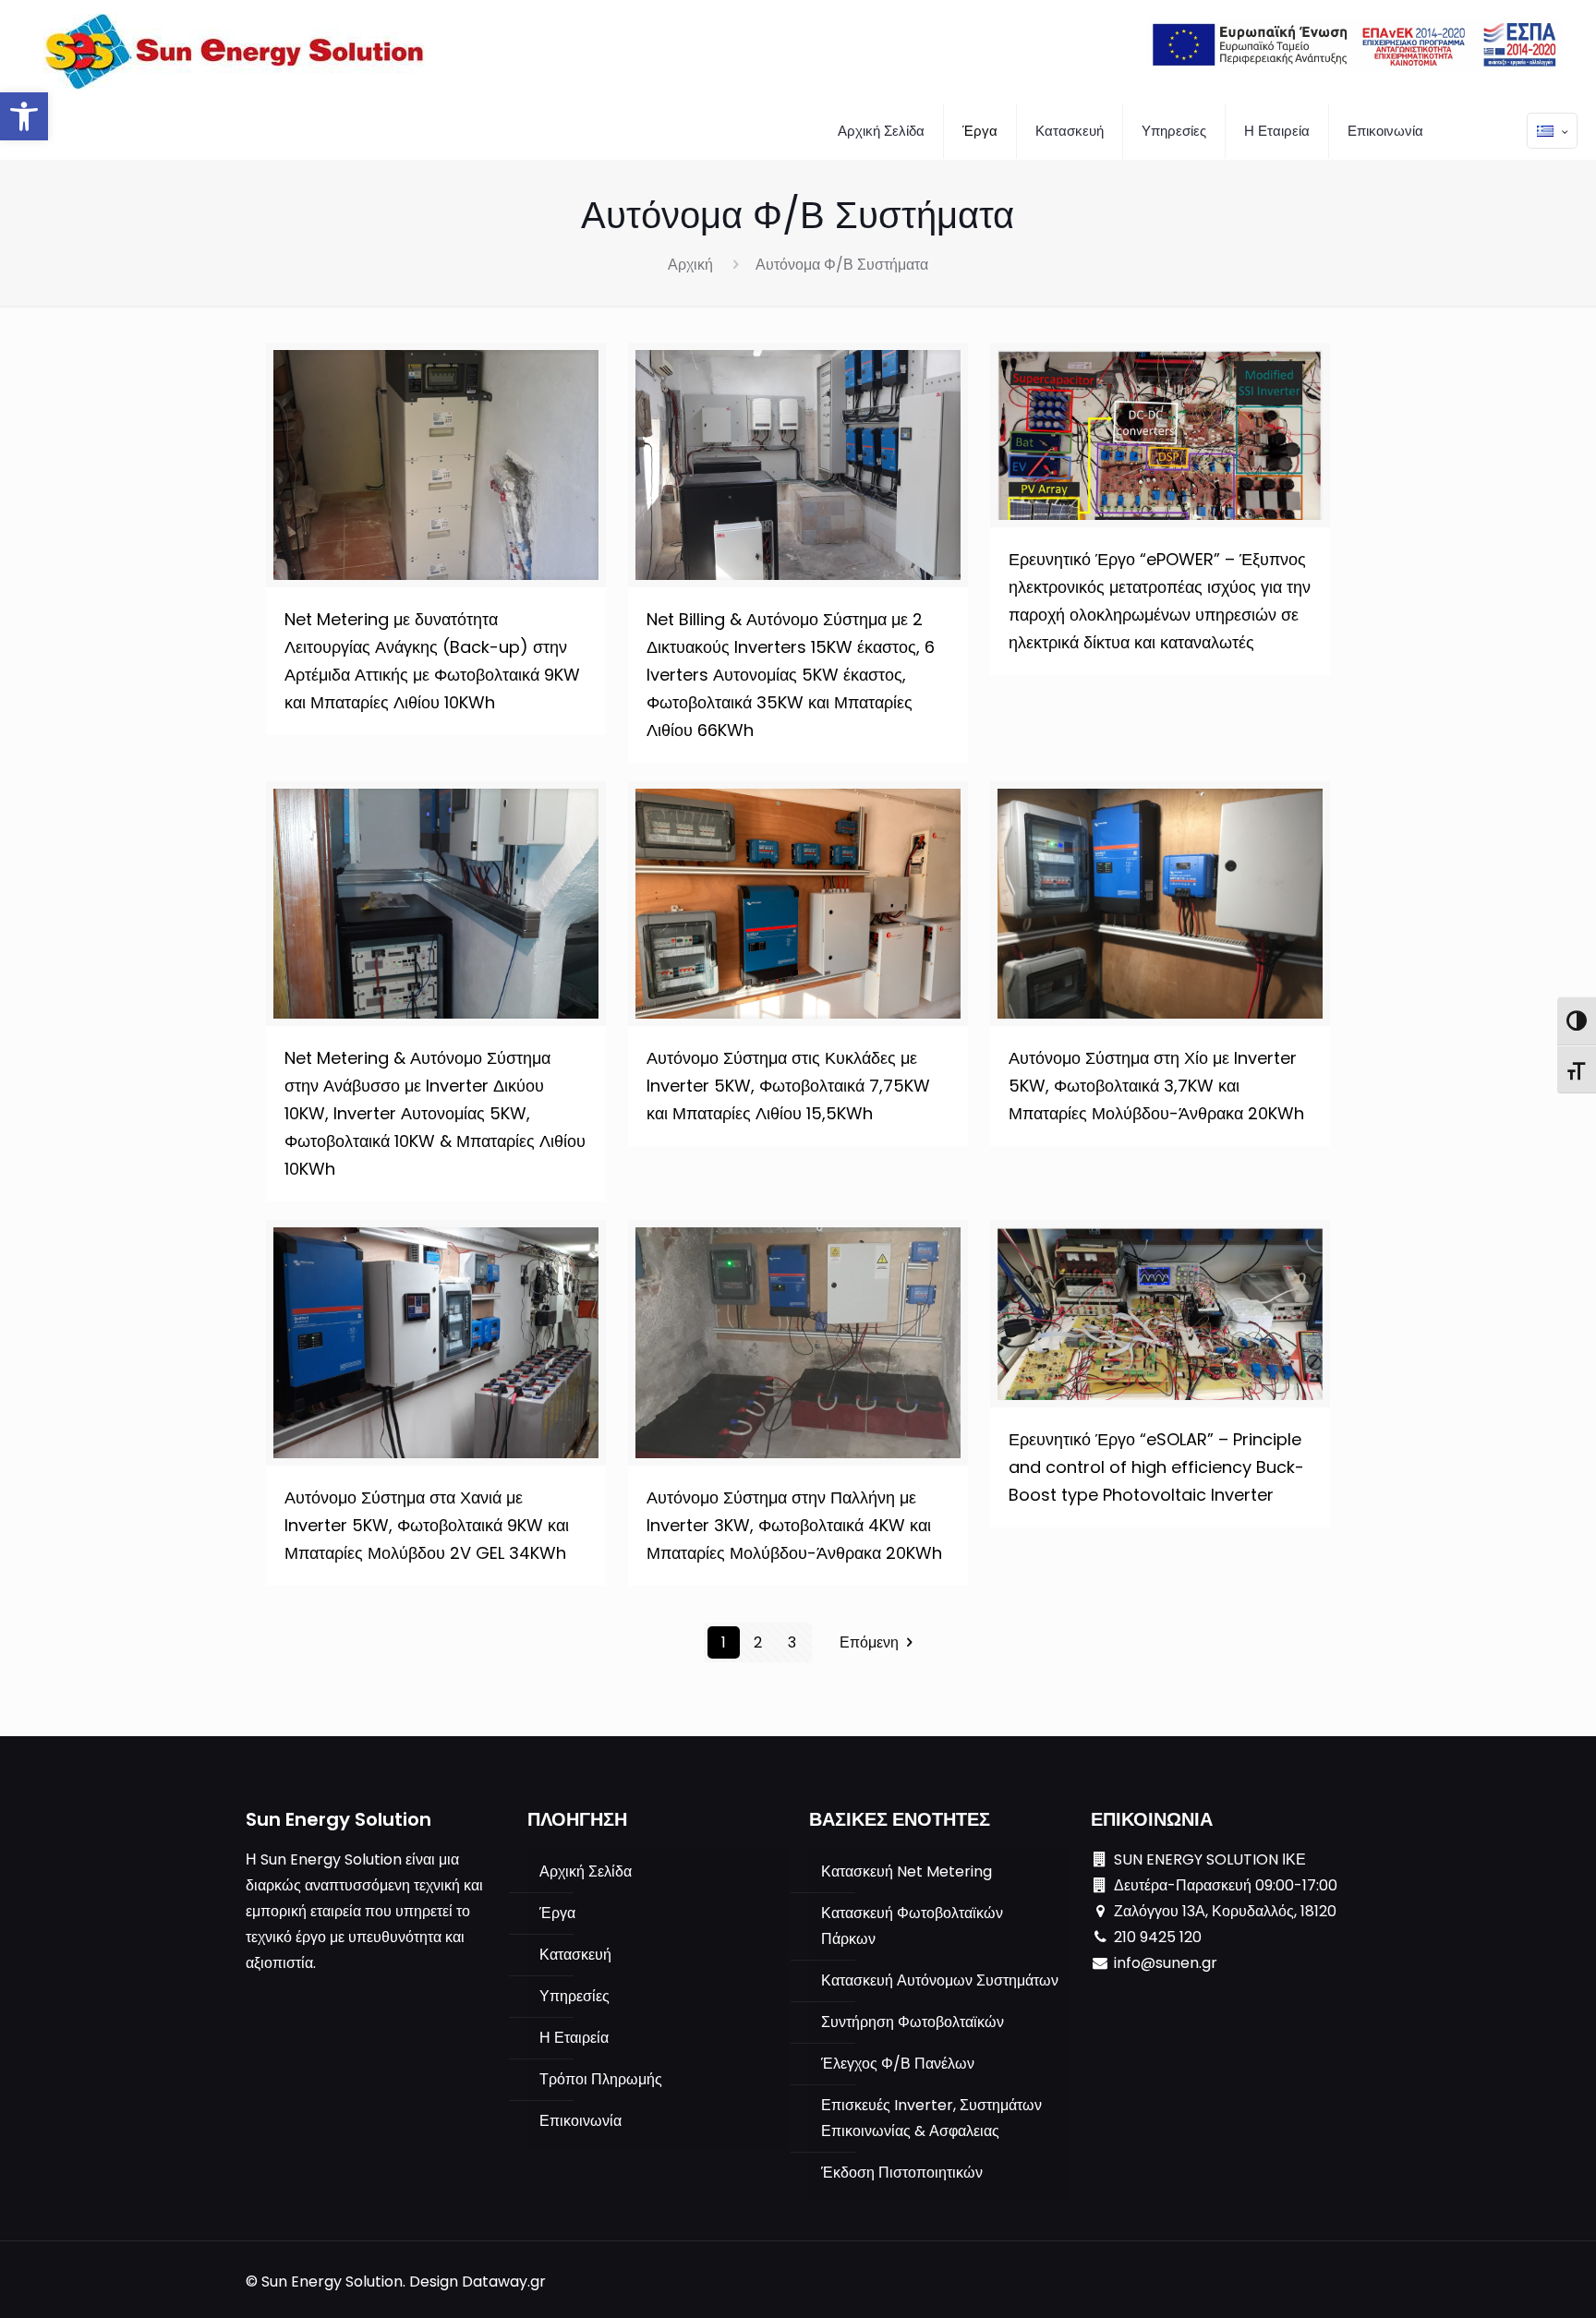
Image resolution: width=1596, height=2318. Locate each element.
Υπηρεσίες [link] (574, 1996)
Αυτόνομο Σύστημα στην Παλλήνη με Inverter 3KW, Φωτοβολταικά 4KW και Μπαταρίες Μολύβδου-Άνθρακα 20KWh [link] (794, 1525)
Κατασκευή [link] (575, 1955)
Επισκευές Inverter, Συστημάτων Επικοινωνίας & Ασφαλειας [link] (931, 2118)
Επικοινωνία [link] (580, 2121)
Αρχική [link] (690, 265)
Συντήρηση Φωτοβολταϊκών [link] (913, 2022)
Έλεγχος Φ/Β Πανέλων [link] (898, 2064)
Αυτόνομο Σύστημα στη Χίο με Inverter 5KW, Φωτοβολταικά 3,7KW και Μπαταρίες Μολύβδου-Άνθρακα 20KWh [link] (1156, 1086)
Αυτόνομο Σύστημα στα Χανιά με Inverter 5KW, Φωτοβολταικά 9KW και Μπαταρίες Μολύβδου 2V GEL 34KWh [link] (427, 1525)
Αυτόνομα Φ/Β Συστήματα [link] (842, 265)
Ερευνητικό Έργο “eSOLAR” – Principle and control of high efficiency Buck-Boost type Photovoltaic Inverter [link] (1156, 1467)
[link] (24, 116)
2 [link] (758, 1642)
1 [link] (724, 1642)
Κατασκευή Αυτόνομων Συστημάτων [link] (940, 1980)
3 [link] (792, 1642)
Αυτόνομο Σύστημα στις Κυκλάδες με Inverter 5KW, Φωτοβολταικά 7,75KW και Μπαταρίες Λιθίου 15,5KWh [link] (788, 1086)
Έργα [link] (557, 1913)
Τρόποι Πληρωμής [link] (601, 2079)
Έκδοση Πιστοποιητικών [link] (902, 2173)
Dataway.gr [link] (504, 2282)
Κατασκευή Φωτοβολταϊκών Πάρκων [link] (912, 1926)
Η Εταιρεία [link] (574, 2038)
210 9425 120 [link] (1158, 1937)
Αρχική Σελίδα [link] (586, 1871)
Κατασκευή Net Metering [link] (907, 1871)
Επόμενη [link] (869, 1642)
